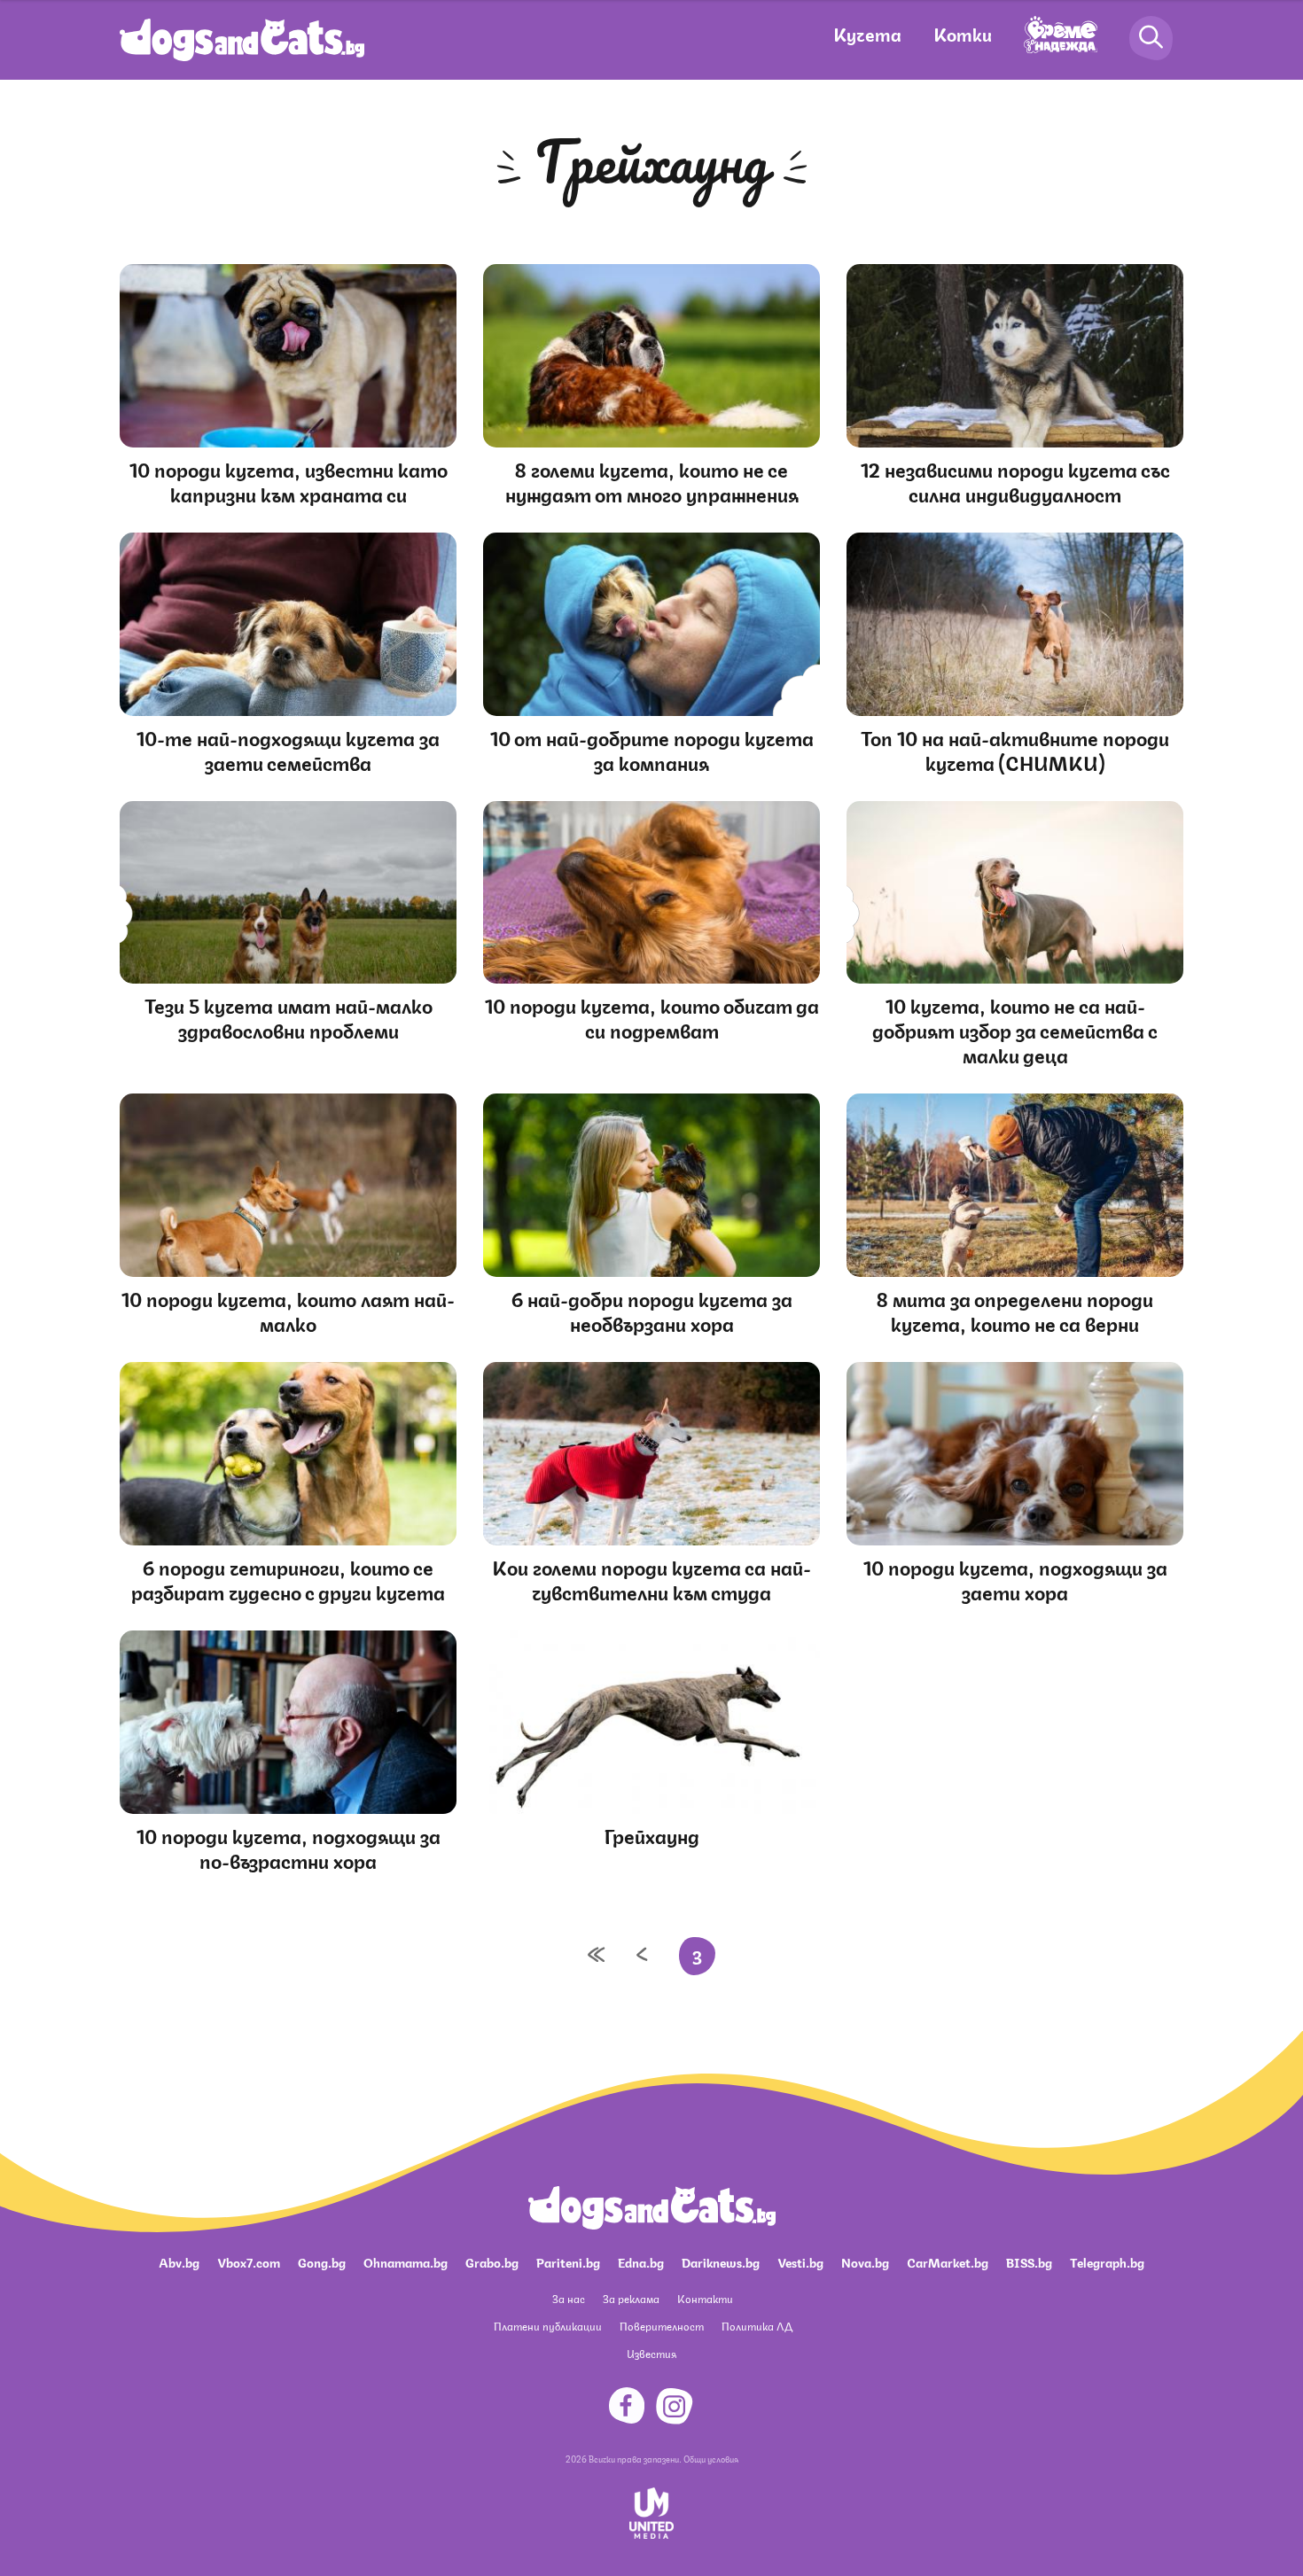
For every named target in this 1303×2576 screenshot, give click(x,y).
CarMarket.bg (948, 2261)
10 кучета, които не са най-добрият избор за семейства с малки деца (1015, 1029)
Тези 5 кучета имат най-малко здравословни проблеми (289, 1017)
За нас (569, 2298)
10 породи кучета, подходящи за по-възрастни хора (289, 1847)
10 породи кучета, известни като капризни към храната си (289, 481)
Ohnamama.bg (406, 2261)
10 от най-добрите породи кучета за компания (652, 749)
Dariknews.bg (721, 2261)
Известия (651, 2353)
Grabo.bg (492, 2261)
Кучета (867, 33)
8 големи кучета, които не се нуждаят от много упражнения (652, 481)
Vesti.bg (800, 2261)
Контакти (705, 2298)
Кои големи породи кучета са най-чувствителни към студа (651, 1579)
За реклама (631, 2298)
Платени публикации (548, 2326)
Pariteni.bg (568, 2261)
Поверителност (662, 2326)
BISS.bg (1029, 2261)
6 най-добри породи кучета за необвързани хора (652, 1310)
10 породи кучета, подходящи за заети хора (1015, 1579)
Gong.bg (322, 2261)
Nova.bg (865, 2261)
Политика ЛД (757, 2326)
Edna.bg (641, 2261)
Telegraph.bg (1107, 2261)
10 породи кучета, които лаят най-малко (288, 1310)
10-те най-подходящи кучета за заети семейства (288, 749)
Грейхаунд (652, 1835)
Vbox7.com (249, 2261)
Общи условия (711, 2458)
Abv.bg (179, 2261)
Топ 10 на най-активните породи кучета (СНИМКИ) (1015, 749)
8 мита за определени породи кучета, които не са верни (1015, 1310)
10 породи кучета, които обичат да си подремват (652, 1017)
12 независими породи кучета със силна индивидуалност (1015, 481)
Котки (963, 33)
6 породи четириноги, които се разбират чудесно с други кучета (288, 1579)
